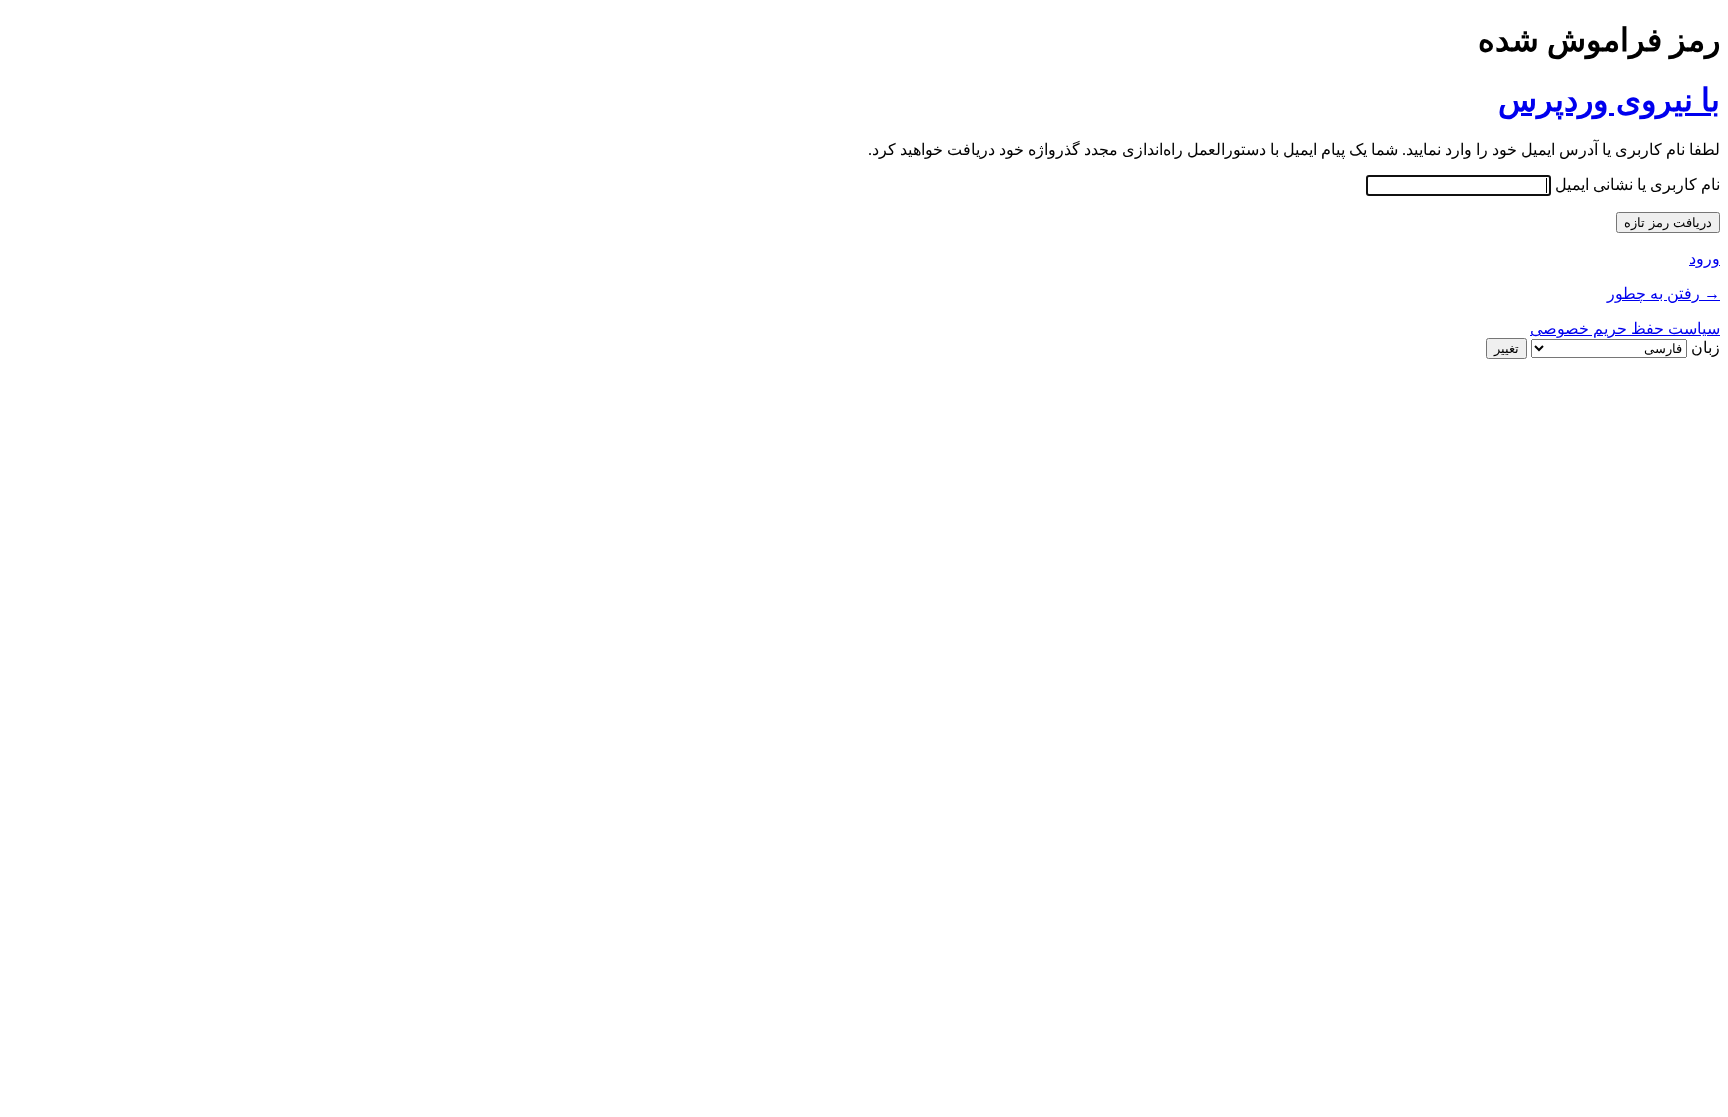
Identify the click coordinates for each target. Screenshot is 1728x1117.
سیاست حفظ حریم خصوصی (1625, 328)
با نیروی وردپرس (1609, 100)
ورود (1704, 258)
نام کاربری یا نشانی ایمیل (1637, 184)
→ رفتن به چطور (1663, 293)
